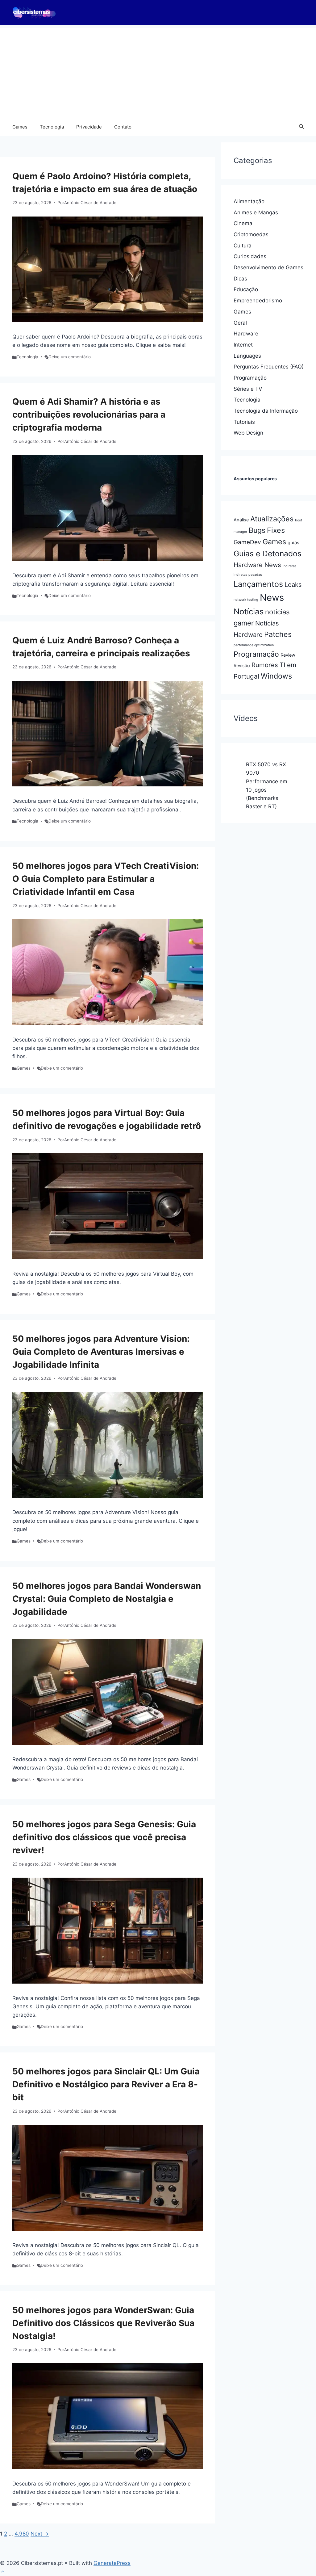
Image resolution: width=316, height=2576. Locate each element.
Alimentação (249, 201)
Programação (250, 378)
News (272, 598)
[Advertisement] (158, 71)
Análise (241, 520)
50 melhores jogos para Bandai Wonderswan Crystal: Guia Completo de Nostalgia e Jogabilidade (107, 1599)
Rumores (265, 665)
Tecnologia (52, 127)
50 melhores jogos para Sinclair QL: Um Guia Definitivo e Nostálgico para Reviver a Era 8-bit (106, 2084)
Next (40, 2534)
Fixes (276, 530)
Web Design (248, 433)
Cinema (243, 223)
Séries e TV (248, 389)
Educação (246, 289)
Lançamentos (258, 584)
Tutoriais (244, 422)
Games (20, 127)
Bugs (257, 530)
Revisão (242, 666)
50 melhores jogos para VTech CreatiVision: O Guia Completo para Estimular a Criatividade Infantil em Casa (106, 879)
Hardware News (257, 565)
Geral (240, 323)
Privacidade (89, 127)
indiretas (290, 566)
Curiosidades (250, 256)
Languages (247, 356)
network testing (246, 600)
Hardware (246, 334)
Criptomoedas (251, 234)
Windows (276, 676)
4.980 (22, 2534)
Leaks (293, 585)
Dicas (240, 279)
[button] (301, 127)
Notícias (249, 611)
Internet (243, 345)
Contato (123, 127)
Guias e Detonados (268, 554)
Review (288, 655)
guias (293, 543)
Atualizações (272, 519)
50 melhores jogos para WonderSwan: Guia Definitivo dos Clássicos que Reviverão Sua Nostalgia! (103, 2323)
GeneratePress (112, 2563)
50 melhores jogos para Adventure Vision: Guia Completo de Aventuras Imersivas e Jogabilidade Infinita (101, 1352)
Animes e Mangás (256, 213)
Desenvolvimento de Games (268, 267)
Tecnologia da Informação (266, 411)
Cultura (243, 246)
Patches (278, 634)
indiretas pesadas (248, 575)
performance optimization (254, 645)
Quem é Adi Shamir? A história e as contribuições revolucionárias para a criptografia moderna (89, 415)
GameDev (247, 542)
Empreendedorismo (258, 301)
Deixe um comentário (70, 357)
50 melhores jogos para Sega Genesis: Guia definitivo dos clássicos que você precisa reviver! (104, 1837)
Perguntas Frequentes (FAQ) (269, 367)
